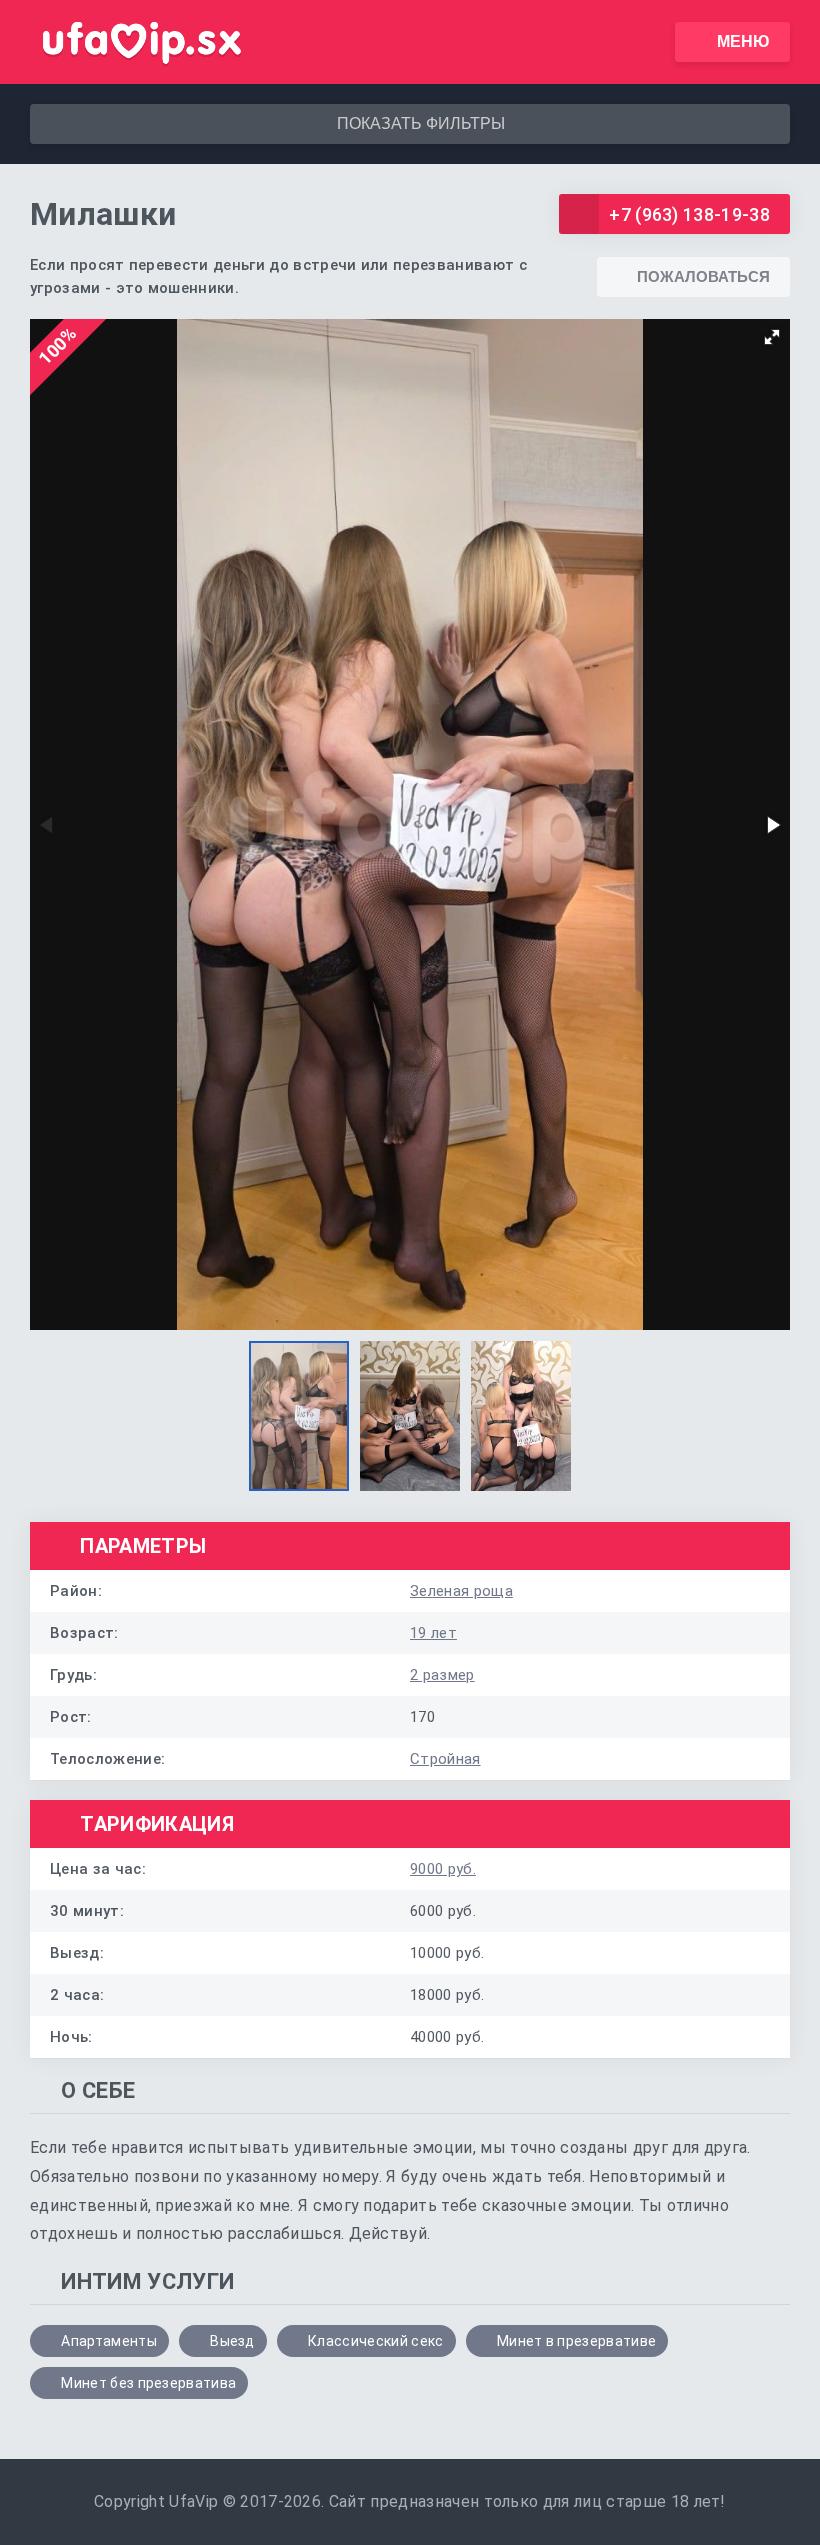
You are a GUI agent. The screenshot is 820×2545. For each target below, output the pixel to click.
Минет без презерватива (148, 2383)
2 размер (442, 1675)
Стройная (445, 1759)
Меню (743, 41)
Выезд (232, 2341)
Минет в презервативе (576, 2341)
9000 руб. (443, 1869)
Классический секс (375, 2341)
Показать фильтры (421, 123)
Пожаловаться (703, 276)
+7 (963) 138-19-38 (689, 214)
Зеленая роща (461, 1591)
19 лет (433, 1633)
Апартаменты (109, 2341)
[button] (772, 337)
